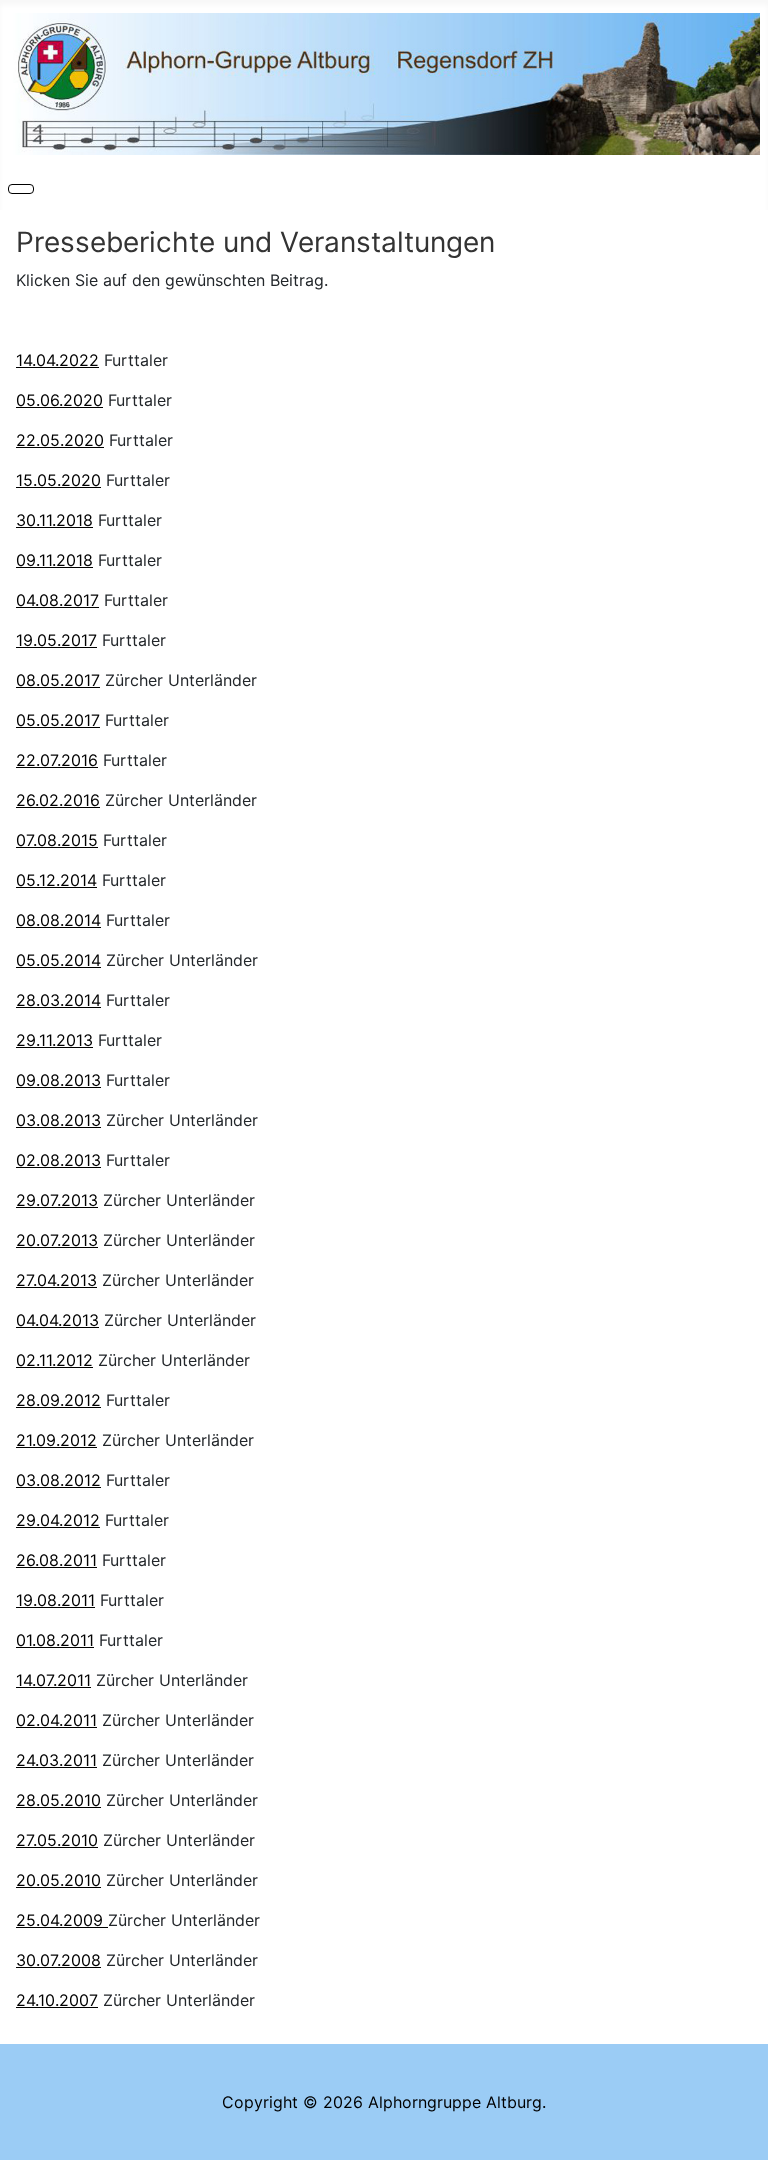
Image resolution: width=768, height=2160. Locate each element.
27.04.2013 (56, 1280)
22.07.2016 (57, 760)
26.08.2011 (56, 1560)
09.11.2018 (54, 560)
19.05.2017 (56, 640)
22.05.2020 (60, 440)
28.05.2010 (58, 1800)
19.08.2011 (55, 1600)
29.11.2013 (54, 1040)
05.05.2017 (58, 720)
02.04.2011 (56, 1720)
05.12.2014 (56, 880)
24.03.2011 (56, 1760)
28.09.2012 (58, 1400)
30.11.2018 (54, 520)
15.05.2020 (58, 480)
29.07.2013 (57, 1200)
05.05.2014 (58, 960)
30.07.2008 (58, 1960)
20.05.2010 (58, 1880)
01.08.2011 (55, 1640)
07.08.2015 (57, 840)
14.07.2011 (53, 1680)
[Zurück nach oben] (743, 2135)
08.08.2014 (58, 920)
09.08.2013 (58, 1080)
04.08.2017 (57, 600)
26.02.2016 (58, 800)
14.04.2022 (57, 360)
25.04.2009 (62, 1920)
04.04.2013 (57, 1320)
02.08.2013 (58, 1160)
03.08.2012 (58, 1480)
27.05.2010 (57, 1840)
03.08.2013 (58, 1120)
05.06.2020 (59, 400)
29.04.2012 (58, 1520)
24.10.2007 (57, 2000)
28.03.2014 (58, 1000)
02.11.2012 (54, 1360)
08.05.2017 (58, 680)
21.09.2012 (56, 1440)
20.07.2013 (57, 1240)
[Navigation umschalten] (21, 189)
